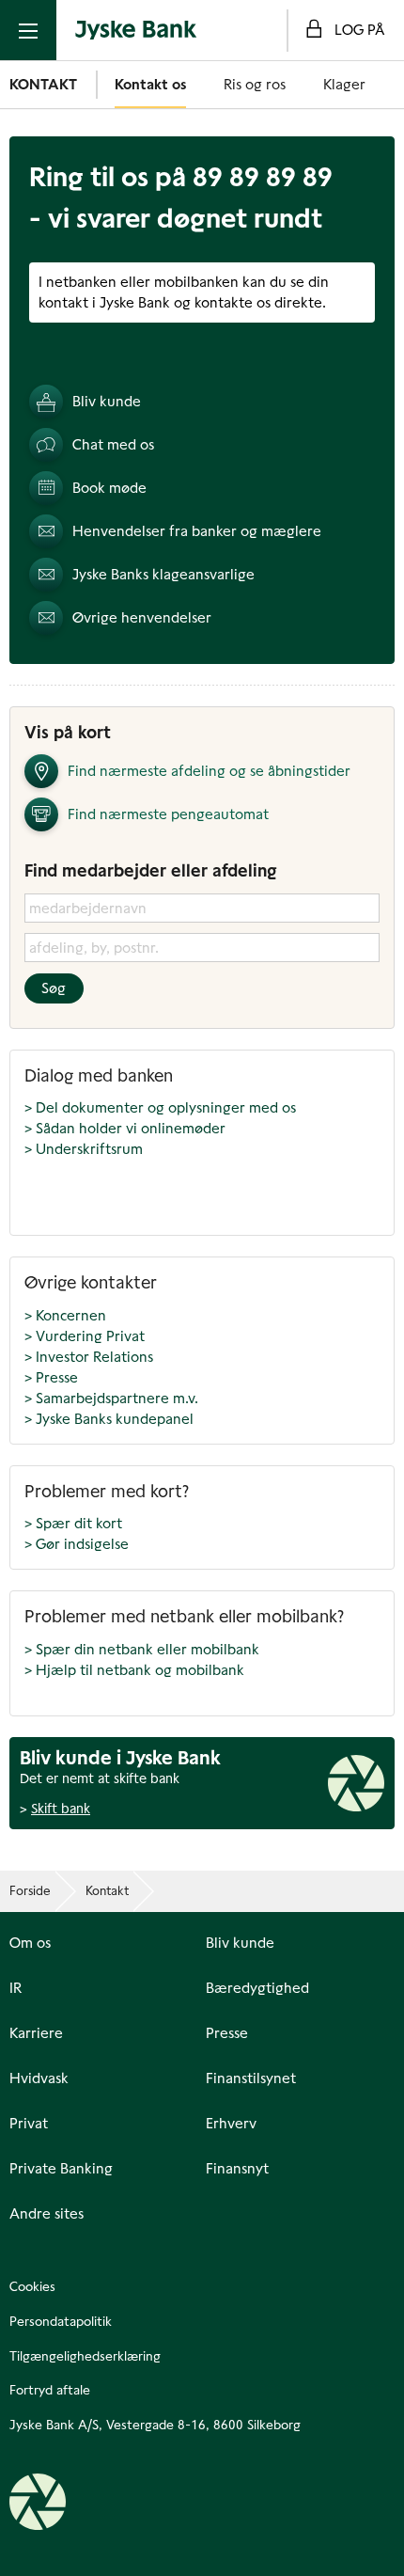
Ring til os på (181, 177)
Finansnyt (237, 2169)
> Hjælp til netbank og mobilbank (134, 1670)
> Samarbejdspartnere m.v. (111, 1398)
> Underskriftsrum (84, 1149)
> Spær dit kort (73, 1523)
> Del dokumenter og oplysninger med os (160, 1107)
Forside (30, 1891)
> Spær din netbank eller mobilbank (142, 1649)
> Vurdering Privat (85, 1336)
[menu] (28, 30)
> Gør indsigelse (77, 1544)
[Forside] (136, 30)
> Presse (51, 1377)
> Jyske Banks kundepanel (109, 1419)
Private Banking (61, 2169)
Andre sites (47, 2214)
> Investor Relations (89, 1357)
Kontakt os (150, 84)
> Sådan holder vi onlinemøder (125, 1128)
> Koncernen (65, 1315)
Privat (29, 2124)
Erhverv (231, 2124)
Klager (344, 84)
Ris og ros (255, 84)
